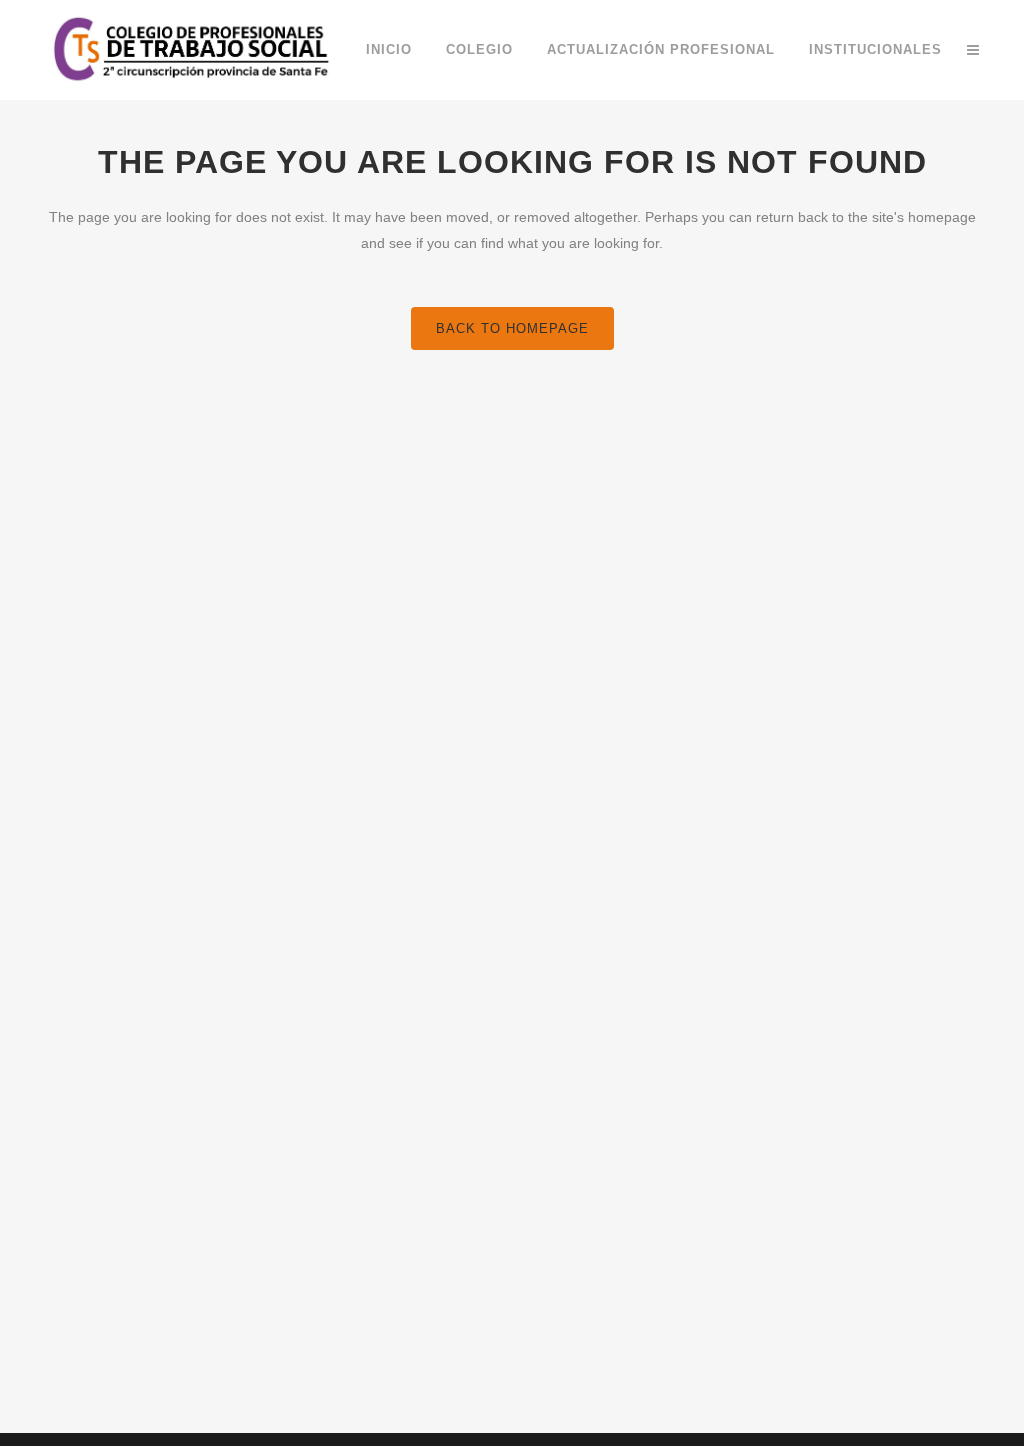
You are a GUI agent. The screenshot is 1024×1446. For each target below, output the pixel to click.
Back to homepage (512, 328)
